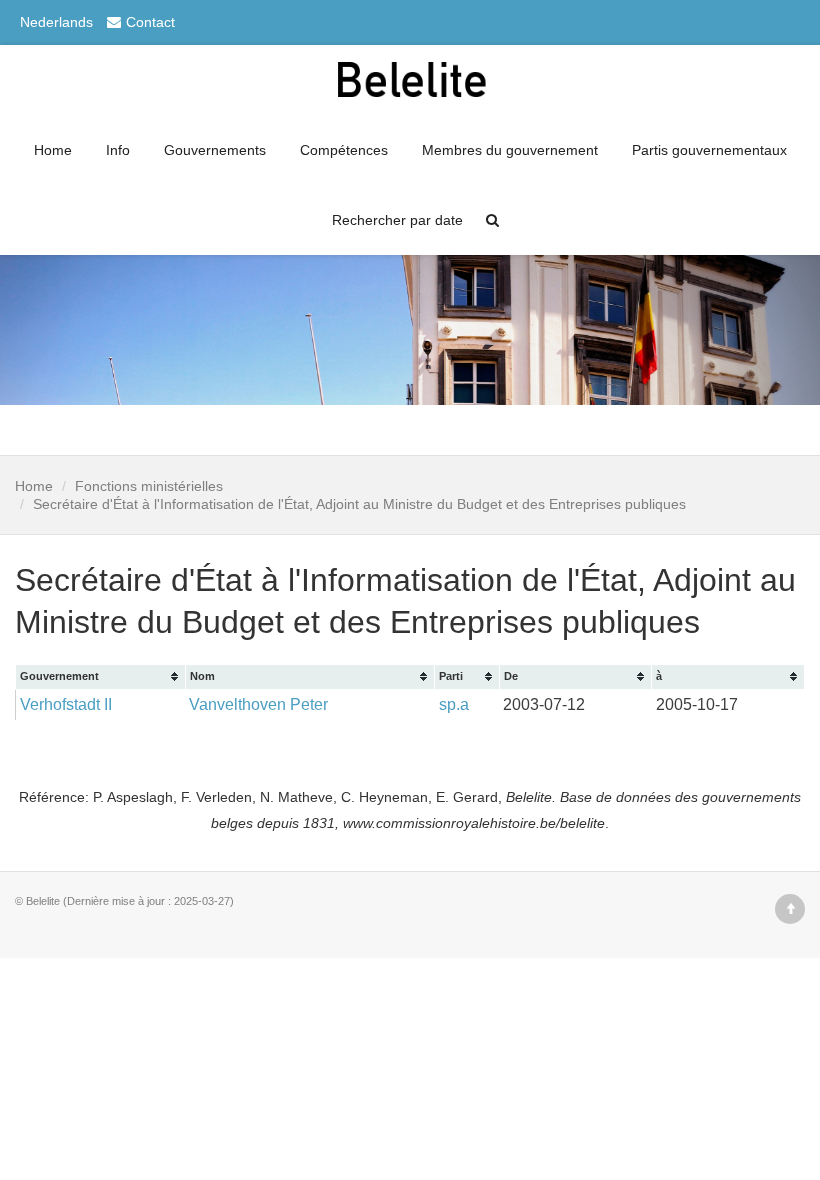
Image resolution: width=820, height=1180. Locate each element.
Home (53, 150)
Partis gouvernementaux (709, 150)
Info (118, 150)
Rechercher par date (397, 220)
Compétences (344, 150)
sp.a (454, 704)
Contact (150, 22)
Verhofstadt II (66, 704)
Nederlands (56, 22)
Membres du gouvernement (510, 150)
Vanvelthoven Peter (258, 704)
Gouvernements (215, 150)
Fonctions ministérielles (149, 486)
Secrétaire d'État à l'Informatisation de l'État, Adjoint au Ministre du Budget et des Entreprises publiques (359, 504)
